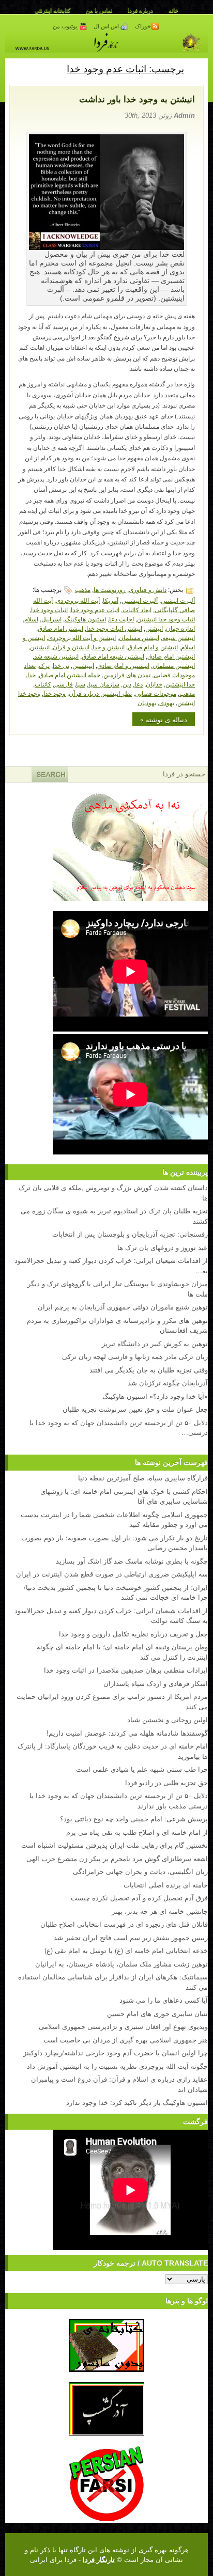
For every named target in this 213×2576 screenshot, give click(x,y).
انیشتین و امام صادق (123, 665)
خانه (173, 10)
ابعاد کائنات (137, 609)
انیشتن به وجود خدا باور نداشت (137, 99)
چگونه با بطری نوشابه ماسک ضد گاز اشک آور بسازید (132, 1561)
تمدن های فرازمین (127, 674)
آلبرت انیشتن (178, 600)
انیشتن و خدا (109, 646)
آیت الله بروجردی (78, 600)
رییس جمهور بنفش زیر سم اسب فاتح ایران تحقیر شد (131, 1937)
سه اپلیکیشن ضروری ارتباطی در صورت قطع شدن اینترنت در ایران (112, 1574)
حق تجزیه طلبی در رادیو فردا (166, 1782)
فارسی (64, 684)
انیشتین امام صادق (171, 656)
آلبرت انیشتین (140, 600)
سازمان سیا (104, 684)
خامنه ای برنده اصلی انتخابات (166, 1885)
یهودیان (147, 702)
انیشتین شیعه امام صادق (113, 656)
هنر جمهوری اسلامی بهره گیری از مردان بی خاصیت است (126, 2040)
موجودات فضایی (156, 693)
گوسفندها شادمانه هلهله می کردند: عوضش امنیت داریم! (127, 1733)
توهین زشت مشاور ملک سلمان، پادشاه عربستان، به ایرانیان (121, 1964)
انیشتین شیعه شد (56, 656)
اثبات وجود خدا (49, 609)
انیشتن (154, 628)
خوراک (143, 26)
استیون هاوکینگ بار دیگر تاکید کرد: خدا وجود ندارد (137, 2102)
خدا (32, 674)
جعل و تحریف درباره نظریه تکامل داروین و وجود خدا (133, 1634)
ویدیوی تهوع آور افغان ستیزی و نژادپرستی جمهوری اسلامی (123, 2026)
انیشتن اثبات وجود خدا (114, 628)
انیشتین (40, 646)
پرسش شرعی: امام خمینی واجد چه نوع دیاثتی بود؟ (134, 1818)
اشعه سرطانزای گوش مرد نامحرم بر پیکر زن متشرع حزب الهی (117, 1858)
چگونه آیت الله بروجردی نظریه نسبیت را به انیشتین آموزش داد (117, 2066)
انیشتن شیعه (179, 637)
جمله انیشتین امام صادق (70, 674)
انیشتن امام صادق (60, 628)
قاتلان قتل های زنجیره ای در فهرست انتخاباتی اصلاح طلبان (124, 1924)
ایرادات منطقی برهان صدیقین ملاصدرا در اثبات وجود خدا (126, 1670)
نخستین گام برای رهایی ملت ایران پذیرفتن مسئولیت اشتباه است (115, 1845)
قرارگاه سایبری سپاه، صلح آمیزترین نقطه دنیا (143, 1478)
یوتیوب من (66, 26)
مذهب (83, 589)
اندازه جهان (180, 628)
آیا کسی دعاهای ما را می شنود (164, 2000)
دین (127, 684)
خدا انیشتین (180, 684)
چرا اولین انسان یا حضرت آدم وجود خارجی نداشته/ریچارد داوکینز (116, 2052)
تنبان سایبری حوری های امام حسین (157, 2013)
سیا (81, 684)
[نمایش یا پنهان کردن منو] (196, 68)
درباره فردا (140, 10)
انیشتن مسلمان (139, 637)
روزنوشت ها (110, 589)
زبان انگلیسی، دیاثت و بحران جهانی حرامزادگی (140, 1871)
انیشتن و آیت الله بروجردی (82, 637)
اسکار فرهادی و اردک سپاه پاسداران (156, 1683)
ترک (44, 665)
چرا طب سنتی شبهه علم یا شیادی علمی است (142, 1769)
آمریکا (111, 600)
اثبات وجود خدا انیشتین (166, 619)
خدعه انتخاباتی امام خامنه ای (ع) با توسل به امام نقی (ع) (126, 1950)
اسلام (31, 619)
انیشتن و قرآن (71, 646)
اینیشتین (83, 665)
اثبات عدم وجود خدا (95, 609)
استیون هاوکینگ (85, 619)
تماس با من (99, 10)
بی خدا (61, 665)
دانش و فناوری (148, 589)
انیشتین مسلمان (174, 665)
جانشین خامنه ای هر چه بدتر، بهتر (160, 1911)
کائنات (43, 684)
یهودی (167, 702)
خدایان (154, 684)
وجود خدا (55, 693)
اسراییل (51, 619)
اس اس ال (107, 26)
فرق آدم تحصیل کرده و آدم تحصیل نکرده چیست (139, 1898)
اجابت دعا (121, 619)
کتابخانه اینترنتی (52, 10)
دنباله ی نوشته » (164, 719)
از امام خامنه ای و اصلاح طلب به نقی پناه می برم (137, 1832)
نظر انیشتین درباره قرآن (100, 693)
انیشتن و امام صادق (153, 646)
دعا (139, 684)
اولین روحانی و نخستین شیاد (168, 1719)
